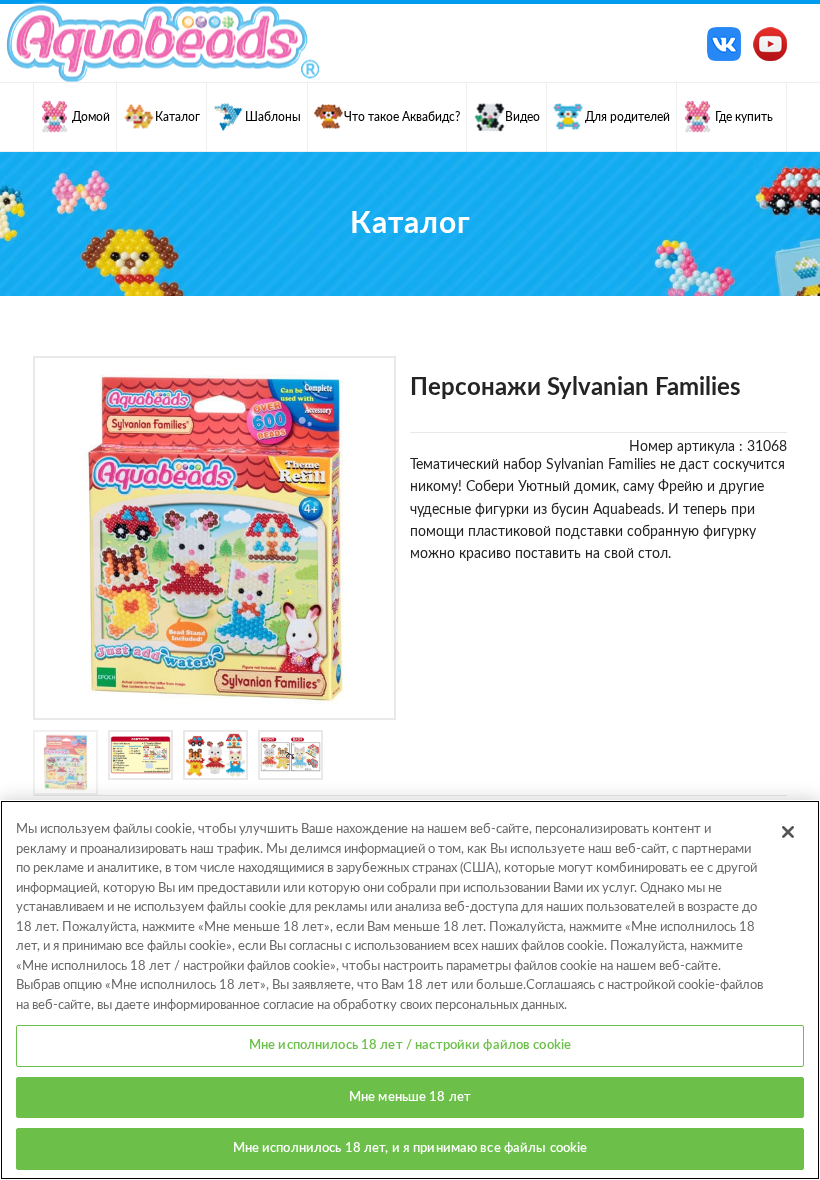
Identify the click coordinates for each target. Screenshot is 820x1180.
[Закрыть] (788, 832)
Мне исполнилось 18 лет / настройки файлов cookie (410, 1045)
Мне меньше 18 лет (410, 1097)
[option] (215, 538)
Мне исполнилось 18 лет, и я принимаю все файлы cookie (410, 1148)
